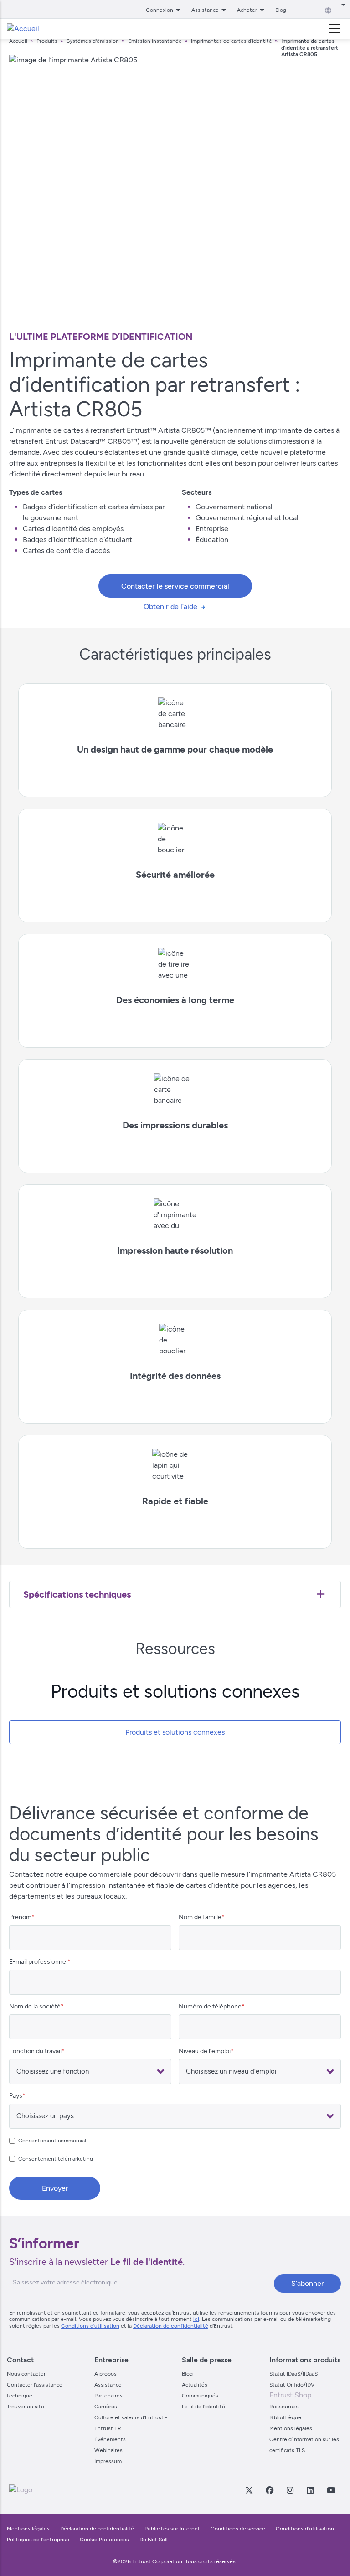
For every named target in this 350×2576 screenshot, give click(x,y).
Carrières (106, 2407)
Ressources (284, 2407)
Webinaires (108, 2450)
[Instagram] (290, 2490)
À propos (106, 2374)
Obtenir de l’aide (170, 607)
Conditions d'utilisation (305, 2529)
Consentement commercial (52, 2141)
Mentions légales (291, 2428)
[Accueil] (23, 29)
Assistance (108, 2385)
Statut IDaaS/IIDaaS (293, 2374)
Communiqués (200, 2396)
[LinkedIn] (310, 2490)
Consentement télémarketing (56, 2159)
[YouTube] (331, 2490)
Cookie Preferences (104, 2540)
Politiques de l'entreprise (39, 2540)
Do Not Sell (154, 2540)
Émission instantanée (155, 41)
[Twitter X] (249, 2490)
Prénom (20, 1917)
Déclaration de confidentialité (171, 2326)
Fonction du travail (35, 2051)
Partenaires (108, 2396)
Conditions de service (238, 2529)
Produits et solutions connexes (175, 1732)
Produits (48, 41)
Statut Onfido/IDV (292, 2385)
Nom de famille (200, 1917)
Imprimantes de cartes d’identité (232, 41)
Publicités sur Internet (172, 2529)
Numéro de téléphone (210, 2006)
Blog (281, 10)
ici (196, 2319)
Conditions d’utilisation (90, 2326)
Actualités (195, 2385)
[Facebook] (269, 2490)
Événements (110, 2439)
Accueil (18, 41)
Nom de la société (35, 2006)
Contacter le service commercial (175, 586)
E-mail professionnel (38, 1962)
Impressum (108, 2461)
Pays (16, 2096)
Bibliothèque (285, 2417)
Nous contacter (26, 2374)
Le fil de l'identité (203, 2407)
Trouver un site (26, 2407)
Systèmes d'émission (93, 41)
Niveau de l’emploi (205, 2051)
